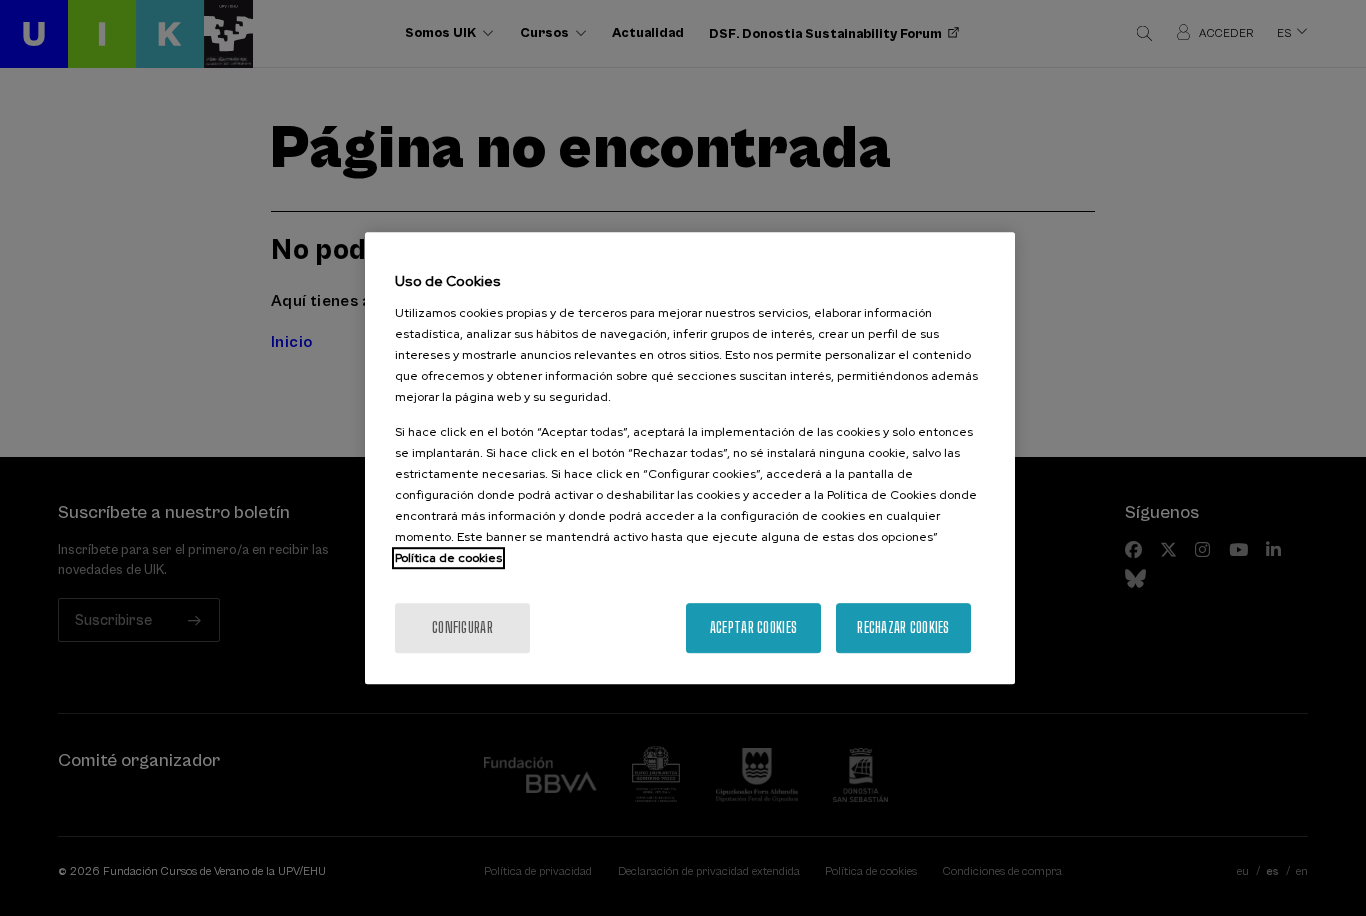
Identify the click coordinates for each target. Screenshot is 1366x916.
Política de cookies (448, 558)
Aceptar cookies (753, 627)
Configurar (462, 627)
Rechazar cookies (903, 627)
